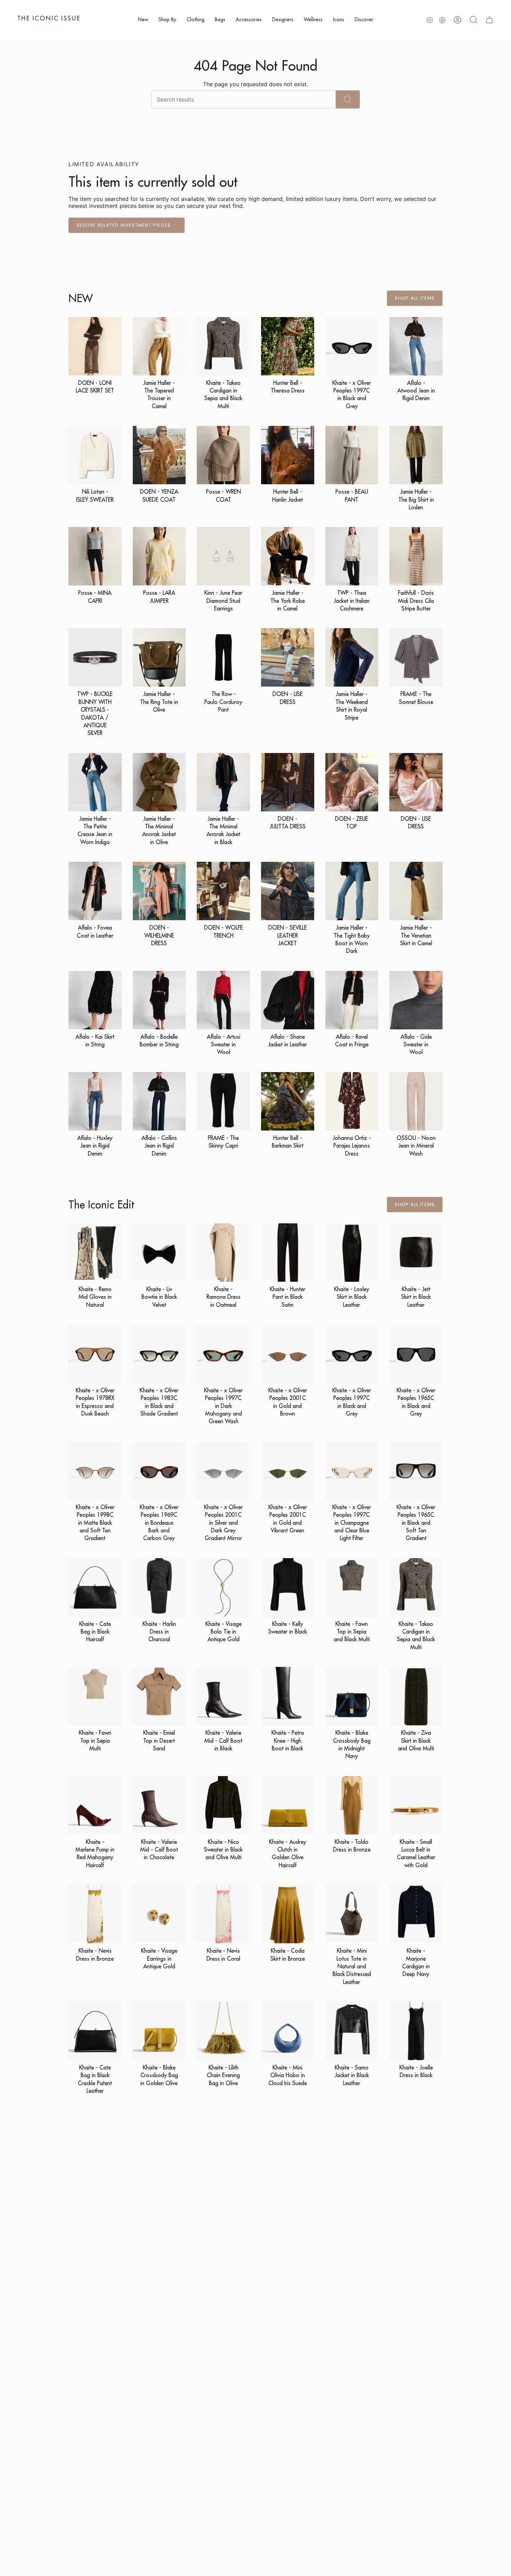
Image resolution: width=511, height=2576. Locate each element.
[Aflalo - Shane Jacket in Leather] (288, 1000)
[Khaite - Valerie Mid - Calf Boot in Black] (223, 1696)
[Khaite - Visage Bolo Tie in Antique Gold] (223, 1587)
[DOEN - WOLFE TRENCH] (223, 891)
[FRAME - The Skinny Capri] (223, 1101)
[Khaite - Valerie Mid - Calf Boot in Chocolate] (159, 1805)
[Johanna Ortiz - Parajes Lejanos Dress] (352, 1101)
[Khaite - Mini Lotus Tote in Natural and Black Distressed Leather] (352, 1914)
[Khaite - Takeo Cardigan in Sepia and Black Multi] (223, 346)
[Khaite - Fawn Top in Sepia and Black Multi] (352, 1587)
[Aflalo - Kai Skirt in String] (95, 1000)
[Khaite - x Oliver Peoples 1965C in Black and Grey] (416, 1354)
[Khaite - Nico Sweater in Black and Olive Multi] (223, 1805)
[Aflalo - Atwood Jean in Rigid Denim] (416, 346)
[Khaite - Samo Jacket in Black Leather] (352, 2031)
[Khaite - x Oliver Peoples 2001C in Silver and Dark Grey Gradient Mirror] (223, 1471)
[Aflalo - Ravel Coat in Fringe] (352, 1000)
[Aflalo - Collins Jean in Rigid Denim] (159, 1101)
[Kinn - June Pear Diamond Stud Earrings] (223, 556)
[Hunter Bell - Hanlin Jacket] (288, 455)
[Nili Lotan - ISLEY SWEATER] (95, 455)
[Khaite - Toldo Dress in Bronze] (352, 1805)
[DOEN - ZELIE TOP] (352, 782)
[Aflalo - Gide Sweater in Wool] (416, 1000)
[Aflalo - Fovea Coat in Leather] (95, 891)
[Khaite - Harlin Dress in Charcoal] (159, 1587)
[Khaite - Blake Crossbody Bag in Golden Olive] (159, 2031)
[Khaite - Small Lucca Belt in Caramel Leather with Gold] (416, 1805)
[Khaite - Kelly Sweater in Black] (288, 1587)
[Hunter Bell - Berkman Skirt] (288, 1101)
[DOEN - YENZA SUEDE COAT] (159, 455)
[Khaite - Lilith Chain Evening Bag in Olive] (223, 2031)
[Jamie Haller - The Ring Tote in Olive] (159, 657)
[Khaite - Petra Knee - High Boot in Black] (288, 1696)
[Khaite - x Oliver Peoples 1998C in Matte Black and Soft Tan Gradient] (95, 1471)
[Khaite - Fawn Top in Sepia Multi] (95, 1696)
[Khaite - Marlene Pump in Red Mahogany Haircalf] (95, 1805)
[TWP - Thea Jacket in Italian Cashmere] (352, 556)
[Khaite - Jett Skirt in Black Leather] (416, 1253)
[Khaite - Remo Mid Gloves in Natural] (95, 1253)
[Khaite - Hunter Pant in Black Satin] (288, 1253)
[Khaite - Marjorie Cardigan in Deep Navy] (416, 1914)
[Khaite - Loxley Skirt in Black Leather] (352, 1253)
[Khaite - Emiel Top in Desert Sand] (159, 1696)
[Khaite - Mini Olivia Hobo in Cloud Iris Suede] (288, 2031)
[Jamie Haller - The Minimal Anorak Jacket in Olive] (159, 782)
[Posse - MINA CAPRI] (95, 556)
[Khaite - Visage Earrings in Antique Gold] (159, 1914)
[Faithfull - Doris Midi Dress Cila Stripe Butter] (416, 556)
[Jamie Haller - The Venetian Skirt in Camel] (416, 891)
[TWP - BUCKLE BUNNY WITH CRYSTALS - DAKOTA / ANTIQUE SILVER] (95, 657)
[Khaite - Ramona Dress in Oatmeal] (223, 1253)
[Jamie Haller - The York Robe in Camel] (288, 556)
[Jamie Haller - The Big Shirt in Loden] (416, 455)
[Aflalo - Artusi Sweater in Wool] (223, 1000)
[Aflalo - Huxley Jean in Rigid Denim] (95, 1101)
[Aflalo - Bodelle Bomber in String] (159, 1000)
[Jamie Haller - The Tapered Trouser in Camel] (159, 346)
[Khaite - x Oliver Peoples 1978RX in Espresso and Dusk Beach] (95, 1354)
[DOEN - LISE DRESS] (288, 657)
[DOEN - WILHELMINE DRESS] (159, 891)
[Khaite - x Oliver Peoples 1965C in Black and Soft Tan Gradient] (416, 1471)
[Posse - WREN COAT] (223, 455)
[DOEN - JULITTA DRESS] (288, 782)
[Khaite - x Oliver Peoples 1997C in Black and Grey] (352, 346)
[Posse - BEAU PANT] (352, 455)
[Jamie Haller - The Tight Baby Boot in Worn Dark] (352, 891)
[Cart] (489, 20)
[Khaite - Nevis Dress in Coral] (223, 1914)
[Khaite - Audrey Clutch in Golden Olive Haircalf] (288, 1805)
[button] (143, 20)
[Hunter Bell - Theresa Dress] (288, 346)
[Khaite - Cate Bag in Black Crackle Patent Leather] (95, 2031)
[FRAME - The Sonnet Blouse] (416, 657)
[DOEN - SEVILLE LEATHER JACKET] (288, 891)
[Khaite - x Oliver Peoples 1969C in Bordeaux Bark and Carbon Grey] (159, 1471)
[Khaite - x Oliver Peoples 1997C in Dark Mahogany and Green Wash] (223, 1354)
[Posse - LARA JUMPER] (159, 556)
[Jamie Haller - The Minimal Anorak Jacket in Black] (223, 782)
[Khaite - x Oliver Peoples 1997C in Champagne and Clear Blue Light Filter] (352, 1471)
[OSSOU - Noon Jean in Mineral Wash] (416, 1101)
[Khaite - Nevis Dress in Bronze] (95, 1914)
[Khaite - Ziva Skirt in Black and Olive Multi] (416, 1696)
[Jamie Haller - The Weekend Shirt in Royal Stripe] (352, 657)
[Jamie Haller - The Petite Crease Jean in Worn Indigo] (95, 782)
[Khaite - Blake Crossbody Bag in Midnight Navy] (352, 1696)
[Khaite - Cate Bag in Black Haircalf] (95, 1587)
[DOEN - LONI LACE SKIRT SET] (95, 346)
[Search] (348, 99)
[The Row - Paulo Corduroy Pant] (223, 657)
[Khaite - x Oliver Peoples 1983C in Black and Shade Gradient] (159, 1354)
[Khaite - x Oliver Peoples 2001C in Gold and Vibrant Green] (288, 1471)
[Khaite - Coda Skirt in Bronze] (288, 1914)
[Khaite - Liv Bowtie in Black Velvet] (159, 1253)
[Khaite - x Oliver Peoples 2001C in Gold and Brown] (288, 1354)
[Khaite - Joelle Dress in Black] (416, 2031)
